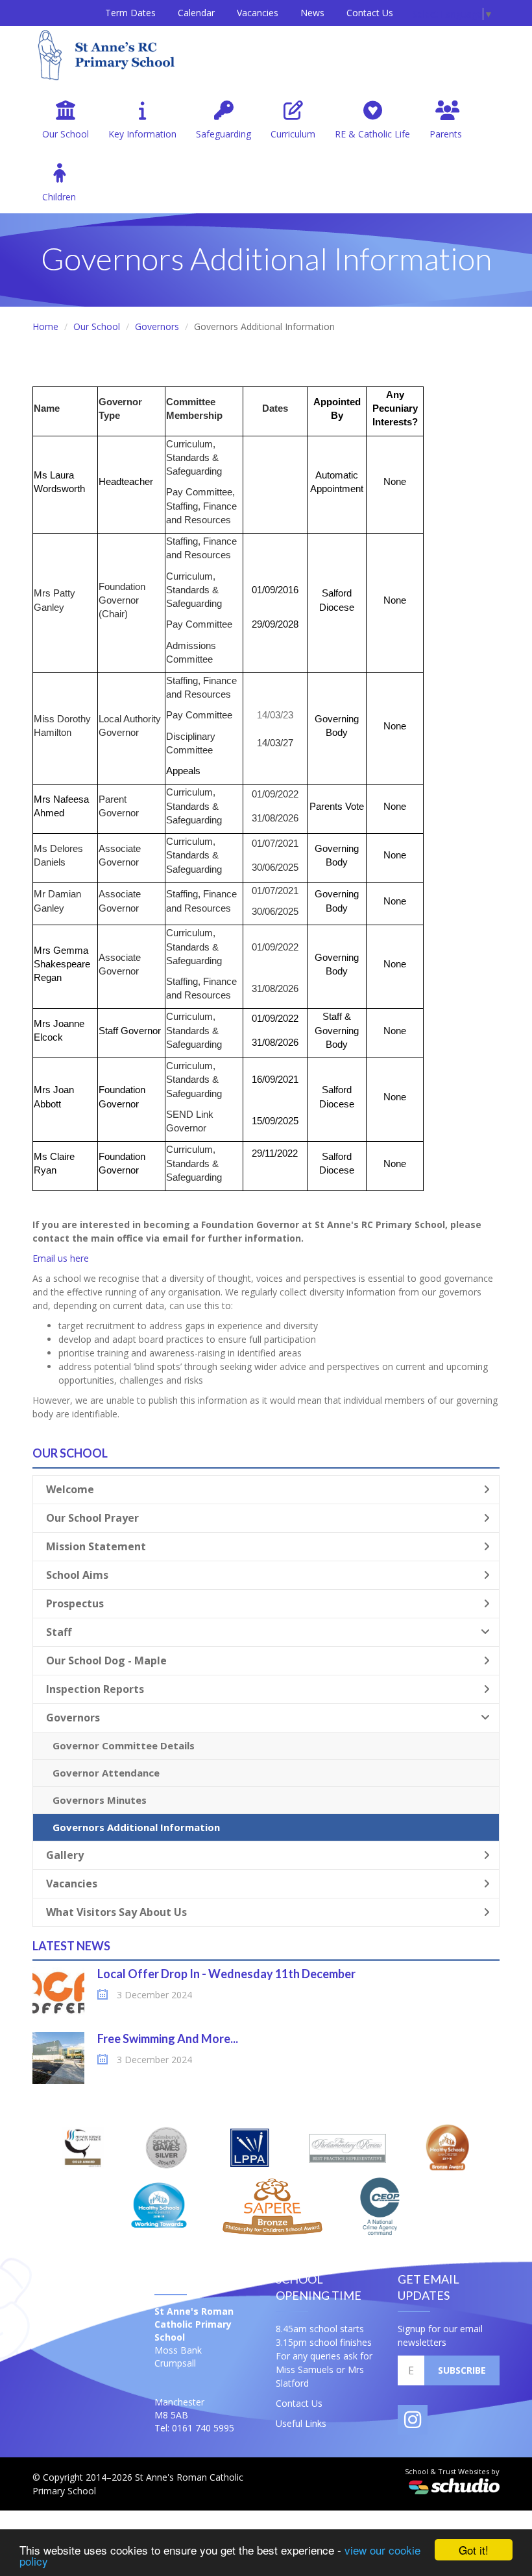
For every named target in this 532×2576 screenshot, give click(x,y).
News (312, 13)
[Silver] (166, 2147)
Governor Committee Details (124, 1745)
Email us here (61, 1258)
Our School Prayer (92, 1518)
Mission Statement (96, 1546)
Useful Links (301, 2423)
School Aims (77, 1575)
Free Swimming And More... (168, 2038)
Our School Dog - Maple (106, 1660)
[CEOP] (380, 2205)
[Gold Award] (84, 2147)
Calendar (196, 13)
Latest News (71, 1946)
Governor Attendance (106, 1773)
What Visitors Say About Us (116, 1912)
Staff (59, 1632)
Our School (66, 134)
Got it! (474, 2550)
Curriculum (293, 134)
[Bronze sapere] (272, 2205)
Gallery (65, 1855)
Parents (446, 134)
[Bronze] (446, 2147)
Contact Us (370, 13)
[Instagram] (413, 2420)
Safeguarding (224, 134)
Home (45, 326)
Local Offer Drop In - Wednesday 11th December (226, 1974)
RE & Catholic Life (372, 134)
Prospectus (75, 1603)
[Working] (159, 2205)
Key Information (142, 134)
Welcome (70, 1489)
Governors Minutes (100, 1800)
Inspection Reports (95, 1689)
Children (59, 197)
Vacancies (258, 13)
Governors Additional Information (136, 1827)
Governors (157, 326)
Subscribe (462, 2370)
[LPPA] (249, 2147)
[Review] (347, 2147)
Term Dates (130, 13)
